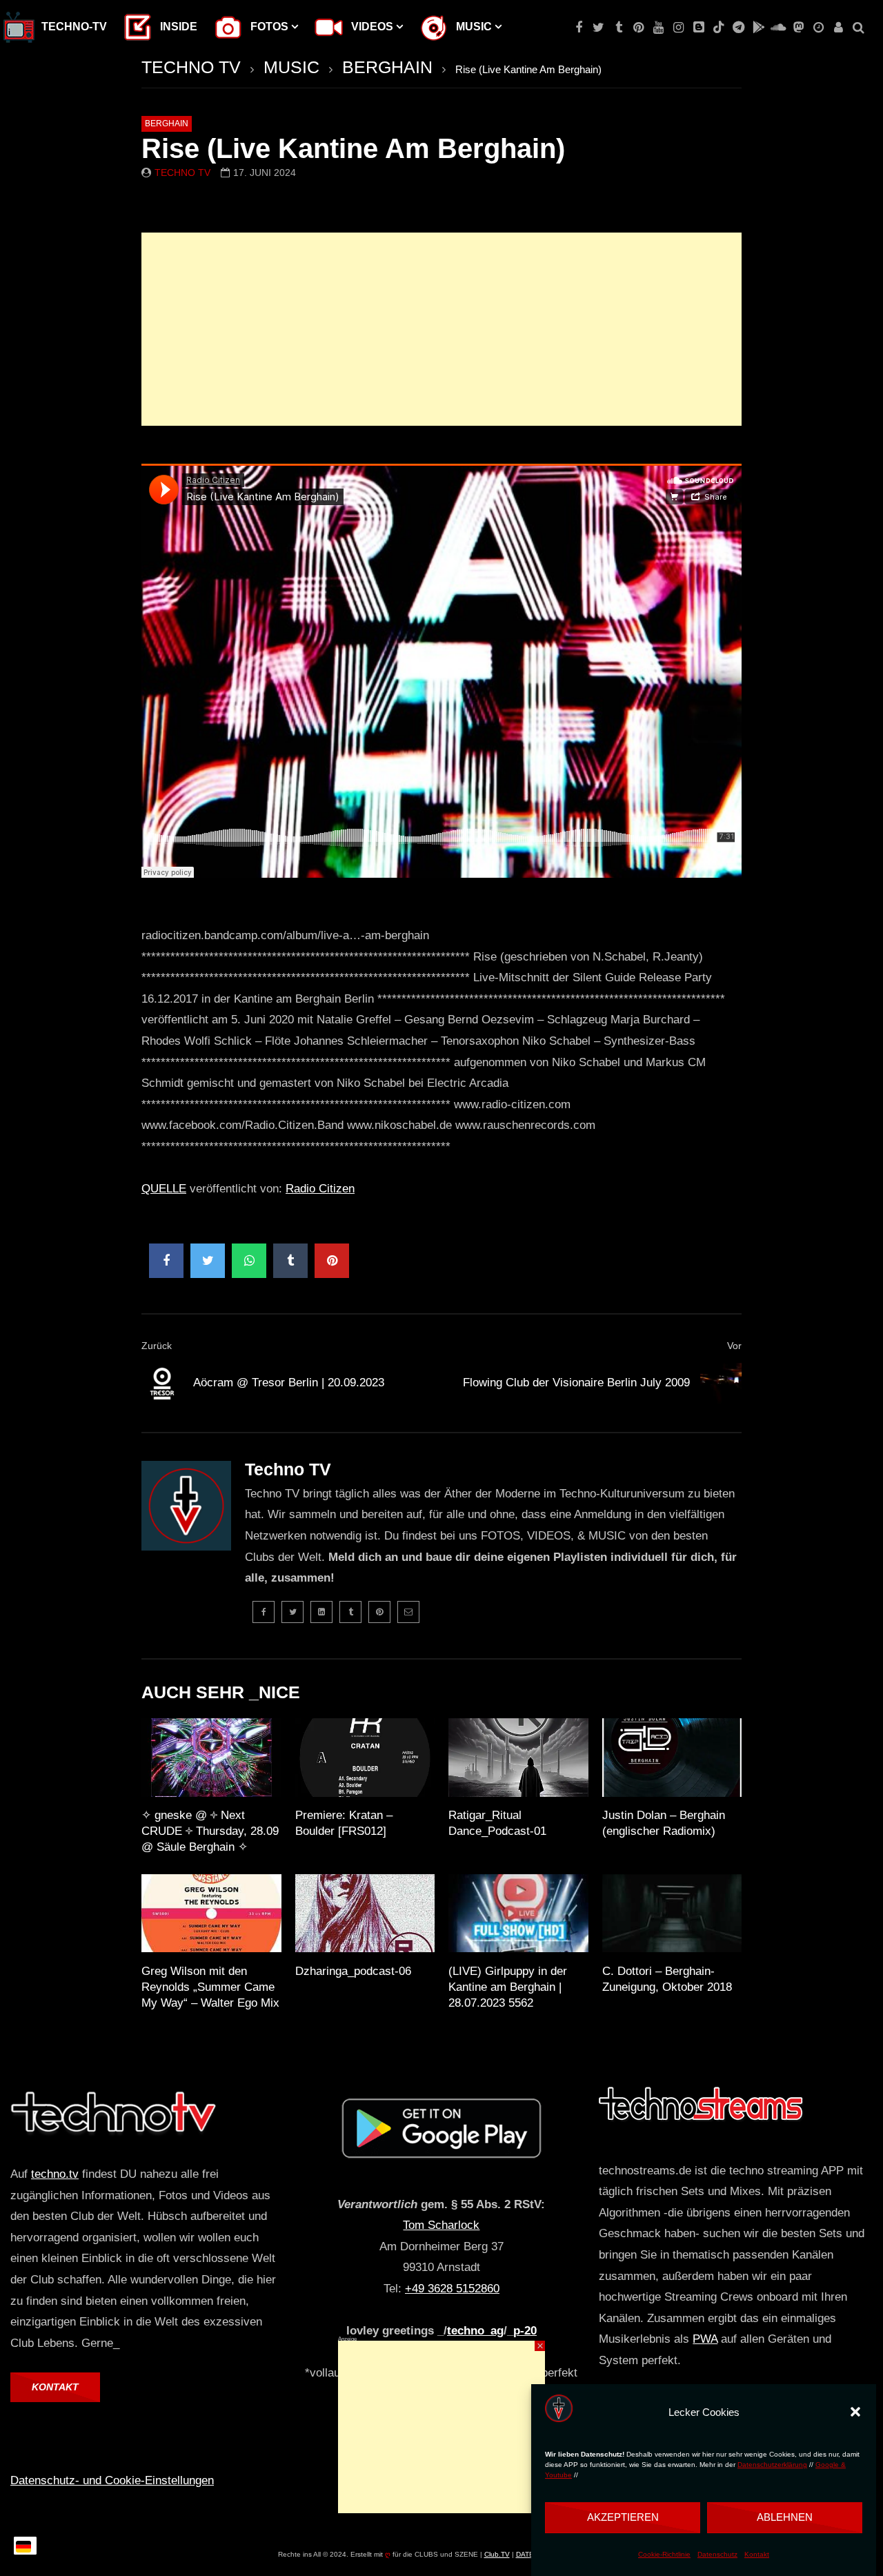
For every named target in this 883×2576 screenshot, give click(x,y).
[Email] (408, 1612)
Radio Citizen (320, 1189)
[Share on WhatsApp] (249, 1261)
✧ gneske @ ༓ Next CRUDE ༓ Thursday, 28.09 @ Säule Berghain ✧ (210, 1831)
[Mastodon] (798, 28)
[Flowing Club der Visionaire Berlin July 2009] (721, 1384)
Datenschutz (717, 2554)
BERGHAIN (387, 67)
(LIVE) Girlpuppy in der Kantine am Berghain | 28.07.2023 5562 (508, 1987)
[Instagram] (678, 28)
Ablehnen (785, 2517)
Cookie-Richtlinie (664, 2554)
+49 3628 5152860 (452, 2289)
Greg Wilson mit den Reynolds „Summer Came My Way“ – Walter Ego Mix (210, 1987)
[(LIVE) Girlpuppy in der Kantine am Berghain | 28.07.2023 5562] (518, 1914)
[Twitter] (598, 28)
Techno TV (182, 173)
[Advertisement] (441, 329)
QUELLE (164, 1189)
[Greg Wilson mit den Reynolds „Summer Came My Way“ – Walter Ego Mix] (211, 1914)
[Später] (818, 28)
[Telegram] (738, 28)
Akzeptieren (623, 2517)
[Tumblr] (618, 28)
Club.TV (497, 2554)
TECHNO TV (191, 67)
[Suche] (859, 28)
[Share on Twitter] (208, 1261)
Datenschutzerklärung (772, 2465)
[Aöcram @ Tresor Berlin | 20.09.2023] (162, 1384)
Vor (734, 1346)
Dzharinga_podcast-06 (353, 1971)
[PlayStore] (758, 28)
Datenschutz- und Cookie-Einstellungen (112, 2480)
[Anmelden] (839, 28)
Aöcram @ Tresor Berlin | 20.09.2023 (289, 1383)
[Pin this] (332, 1261)
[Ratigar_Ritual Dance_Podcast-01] (518, 1758)
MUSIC (291, 67)
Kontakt (757, 2554)
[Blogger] (698, 28)
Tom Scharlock (441, 2225)
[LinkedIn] (321, 1612)
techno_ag (475, 2331)
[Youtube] (658, 28)
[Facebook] (578, 28)
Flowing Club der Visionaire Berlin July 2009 (576, 1383)
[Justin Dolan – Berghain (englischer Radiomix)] (672, 1758)
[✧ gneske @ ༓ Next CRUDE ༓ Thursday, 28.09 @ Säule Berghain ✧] (211, 1758)
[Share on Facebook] (166, 1261)
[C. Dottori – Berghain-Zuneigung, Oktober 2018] (672, 1914)
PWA (705, 2339)
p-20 (525, 2331)
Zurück (157, 1346)
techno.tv (55, 2174)
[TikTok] (718, 28)
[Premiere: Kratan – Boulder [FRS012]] (365, 1758)
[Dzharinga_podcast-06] (365, 1914)
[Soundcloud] (778, 28)
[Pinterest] (638, 28)
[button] (855, 2412)
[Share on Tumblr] (290, 1261)
